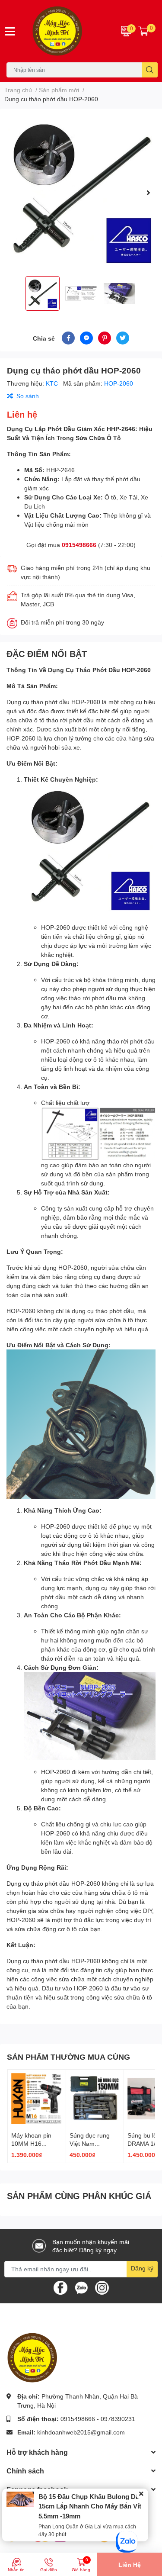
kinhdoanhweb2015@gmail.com (81, 2432)
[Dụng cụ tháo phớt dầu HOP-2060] (81, 192)
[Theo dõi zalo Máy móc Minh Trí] (81, 2287)
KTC (53, 383)
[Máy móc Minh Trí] (68, 31)
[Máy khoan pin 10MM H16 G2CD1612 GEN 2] (37, 2099)
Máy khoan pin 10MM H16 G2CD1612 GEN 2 (37, 2144)
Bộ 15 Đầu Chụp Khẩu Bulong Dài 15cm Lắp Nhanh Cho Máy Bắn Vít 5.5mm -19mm (90, 2506)
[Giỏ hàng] (143, 31)
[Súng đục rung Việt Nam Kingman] (95, 2099)
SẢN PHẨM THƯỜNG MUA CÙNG (68, 2057)
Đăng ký (142, 2268)
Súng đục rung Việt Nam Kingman (90, 2144)
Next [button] (148, 193)
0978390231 (118, 2419)
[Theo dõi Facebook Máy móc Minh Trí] (60, 2287)
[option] (81, 192)
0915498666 (79, 545)
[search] (150, 70)
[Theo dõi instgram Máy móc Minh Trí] (102, 2287)
